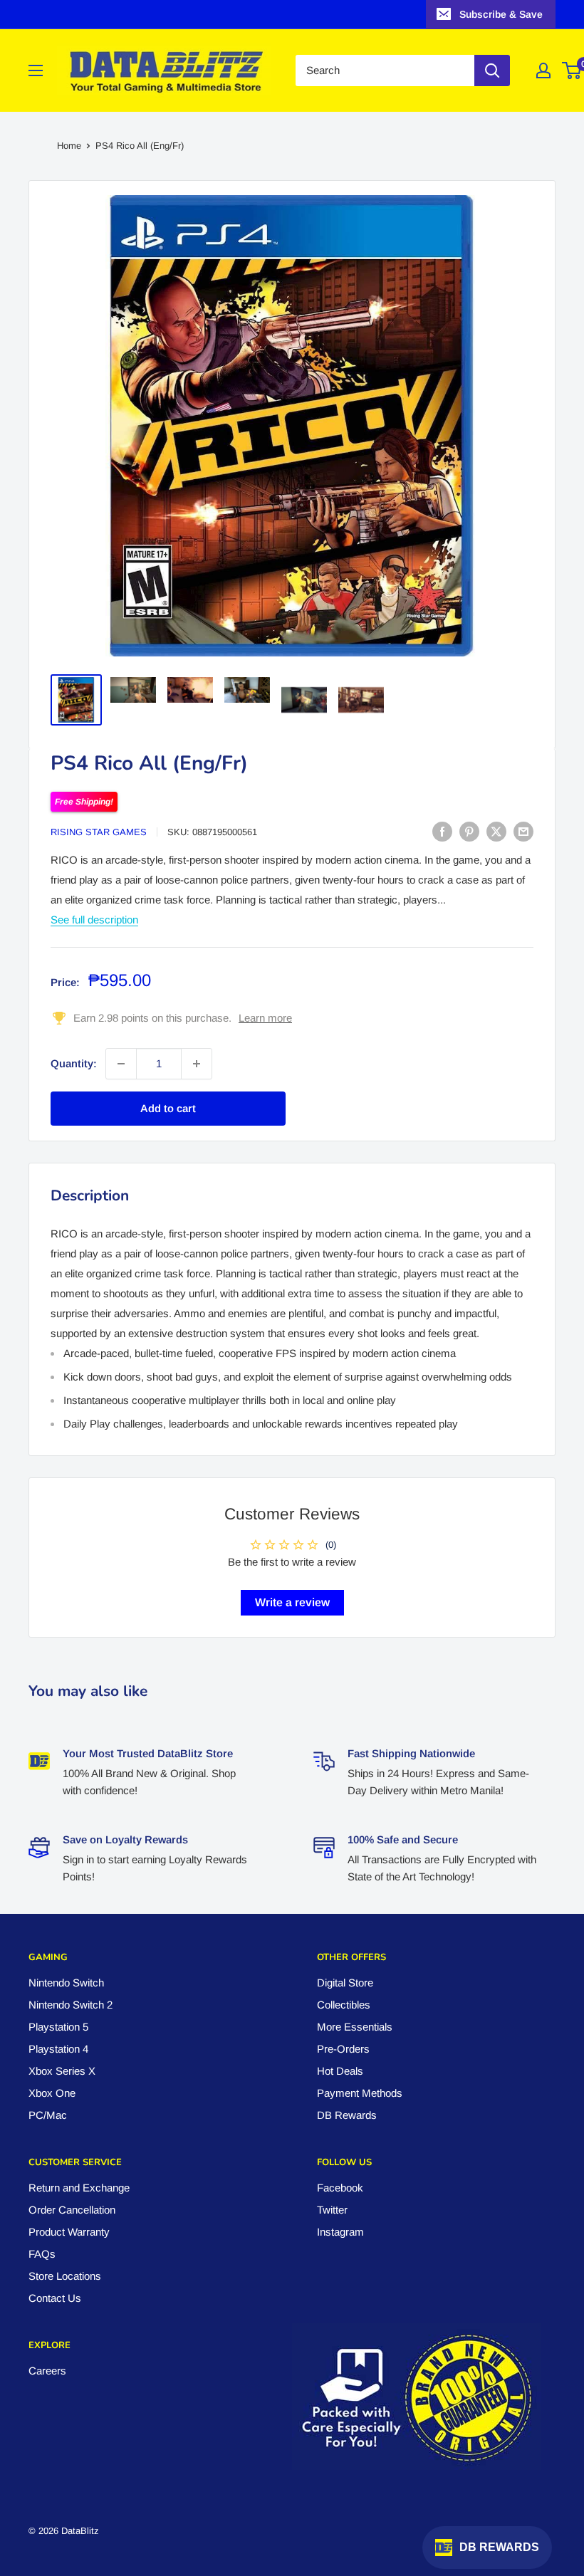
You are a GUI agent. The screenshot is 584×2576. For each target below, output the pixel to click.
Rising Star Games (99, 832)
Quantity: (74, 1063)
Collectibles (344, 2005)
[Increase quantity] (197, 1064)
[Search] (492, 70)
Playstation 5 (58, 2027)
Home (69, 146)
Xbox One (52, 2093)
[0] (572, 70)
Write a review (292, 1602)
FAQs (42, 2254)
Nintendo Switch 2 (71, 2005)
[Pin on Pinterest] (469, 831)
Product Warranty (69, 2232)
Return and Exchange (79, 2188)
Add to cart (168, 1108)
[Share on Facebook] (442, 831)
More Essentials (355, 2027)
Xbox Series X (62, 2071)
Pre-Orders (343, 2049)
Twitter (332, 2210)
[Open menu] (36, 70)
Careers (47, 2371)
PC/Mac (48, 2115)
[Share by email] (523, 831)
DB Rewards (347, 2115)
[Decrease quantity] (121, 1064)
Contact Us (55, 2298)
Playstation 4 (58, 2049)
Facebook (340, 2188)
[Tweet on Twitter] (496, 831)
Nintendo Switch (66, 1983)
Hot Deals (340, 2071)
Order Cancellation (72, 2210)
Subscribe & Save (501, 14)
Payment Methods (360, 2093)
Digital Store (345, 1983)
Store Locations (65, 2276)
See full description (94, 920)
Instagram (340, 2232)
